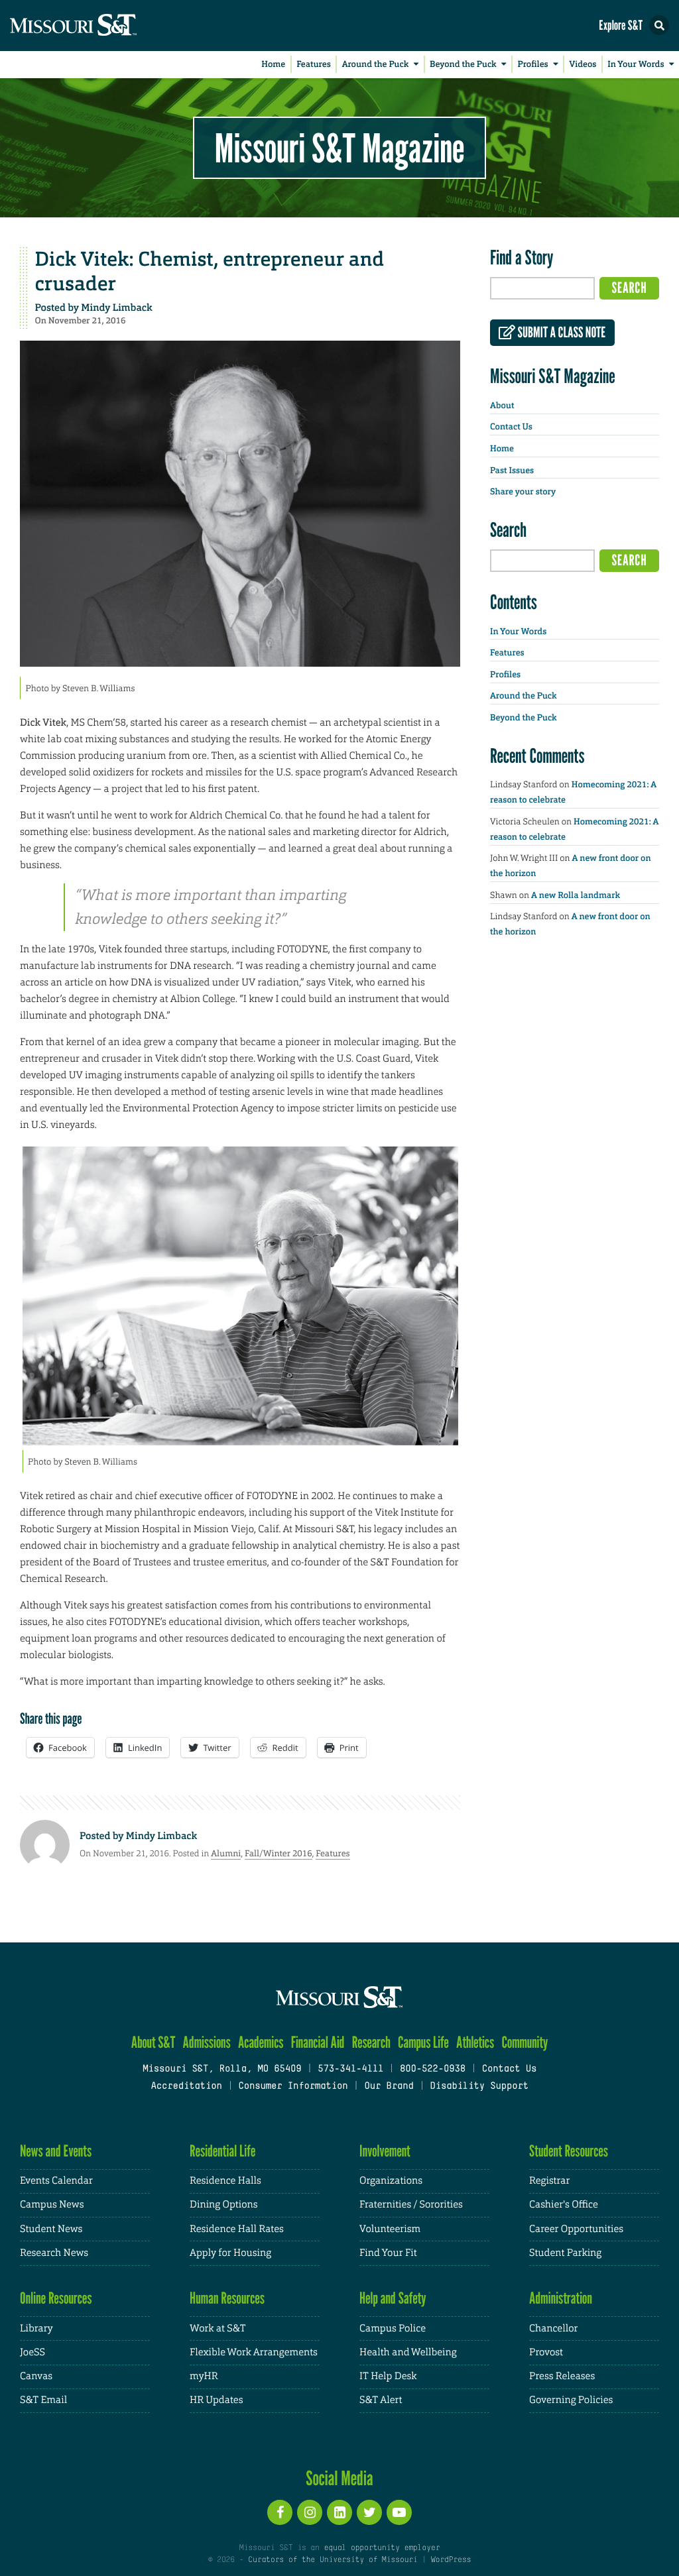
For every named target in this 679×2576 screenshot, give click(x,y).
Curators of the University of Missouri (333, 2560)
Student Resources (569, 2151)
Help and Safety (393, 2298)
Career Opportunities (576, 2229)
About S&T (154, 2042)
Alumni (226, 1853)
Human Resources (227, 2298)
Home (273, 65)
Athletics (475, 2042)
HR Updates (216, 2400)
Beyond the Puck (463, 65)
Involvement (385, 2151)
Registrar (549, 2181)
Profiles (532, 65)
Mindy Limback (116, 308)
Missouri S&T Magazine (339, 148)
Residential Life (222, 2151)
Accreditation (186, 2087)
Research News (54, 2253)
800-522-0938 (433, 2069)
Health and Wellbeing (408, 2352)
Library (36, 2328)
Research (371, 2042)
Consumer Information (293, 2087)
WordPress (451, 2560)
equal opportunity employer (382, 2548)
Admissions (207, 2042)
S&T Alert (381, 2400)
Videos (583, 65)
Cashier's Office (564, 2205)
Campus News (52, 2205)
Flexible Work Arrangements (254, 2352)
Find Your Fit (388, 2253)
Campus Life (423, 2042)
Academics (261, 2042)
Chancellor (553, 2328)
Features (314, 65)
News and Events (56, 2151)
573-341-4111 (350, 2069)
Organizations (391, 2181)
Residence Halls (225, 2181)
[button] (659, 25)
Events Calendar (56, 2181)
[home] (99, 26)
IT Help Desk (388, 2376)
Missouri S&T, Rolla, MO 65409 (222, 2069)
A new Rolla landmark (576, 896)
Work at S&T (218, 2328)
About (502, 406)
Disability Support (479, 2087)
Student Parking (565, 2253)
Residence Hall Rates (237, 2229)
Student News (51, 2229)
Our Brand (389, 2087)
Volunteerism (390, 2229)
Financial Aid (318, 2042)
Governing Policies (571, 2400)
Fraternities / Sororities (411, 2205)
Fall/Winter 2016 (278, 1853)
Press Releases (562, 2376)
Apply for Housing (230, 2253)
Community (525, 2042)
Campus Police (393, 2328)
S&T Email (43, 2400)
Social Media (339, 2478)
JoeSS (32, 2352)
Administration (561, 2298)
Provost (546, 2352)
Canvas (36, 2376)
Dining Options (223, 2205)
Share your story (523, 492)
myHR (204, 2376)
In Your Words (636, 65)
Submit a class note (560, 333)
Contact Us (511, 427)
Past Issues (512, 471)
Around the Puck (376, 65)
